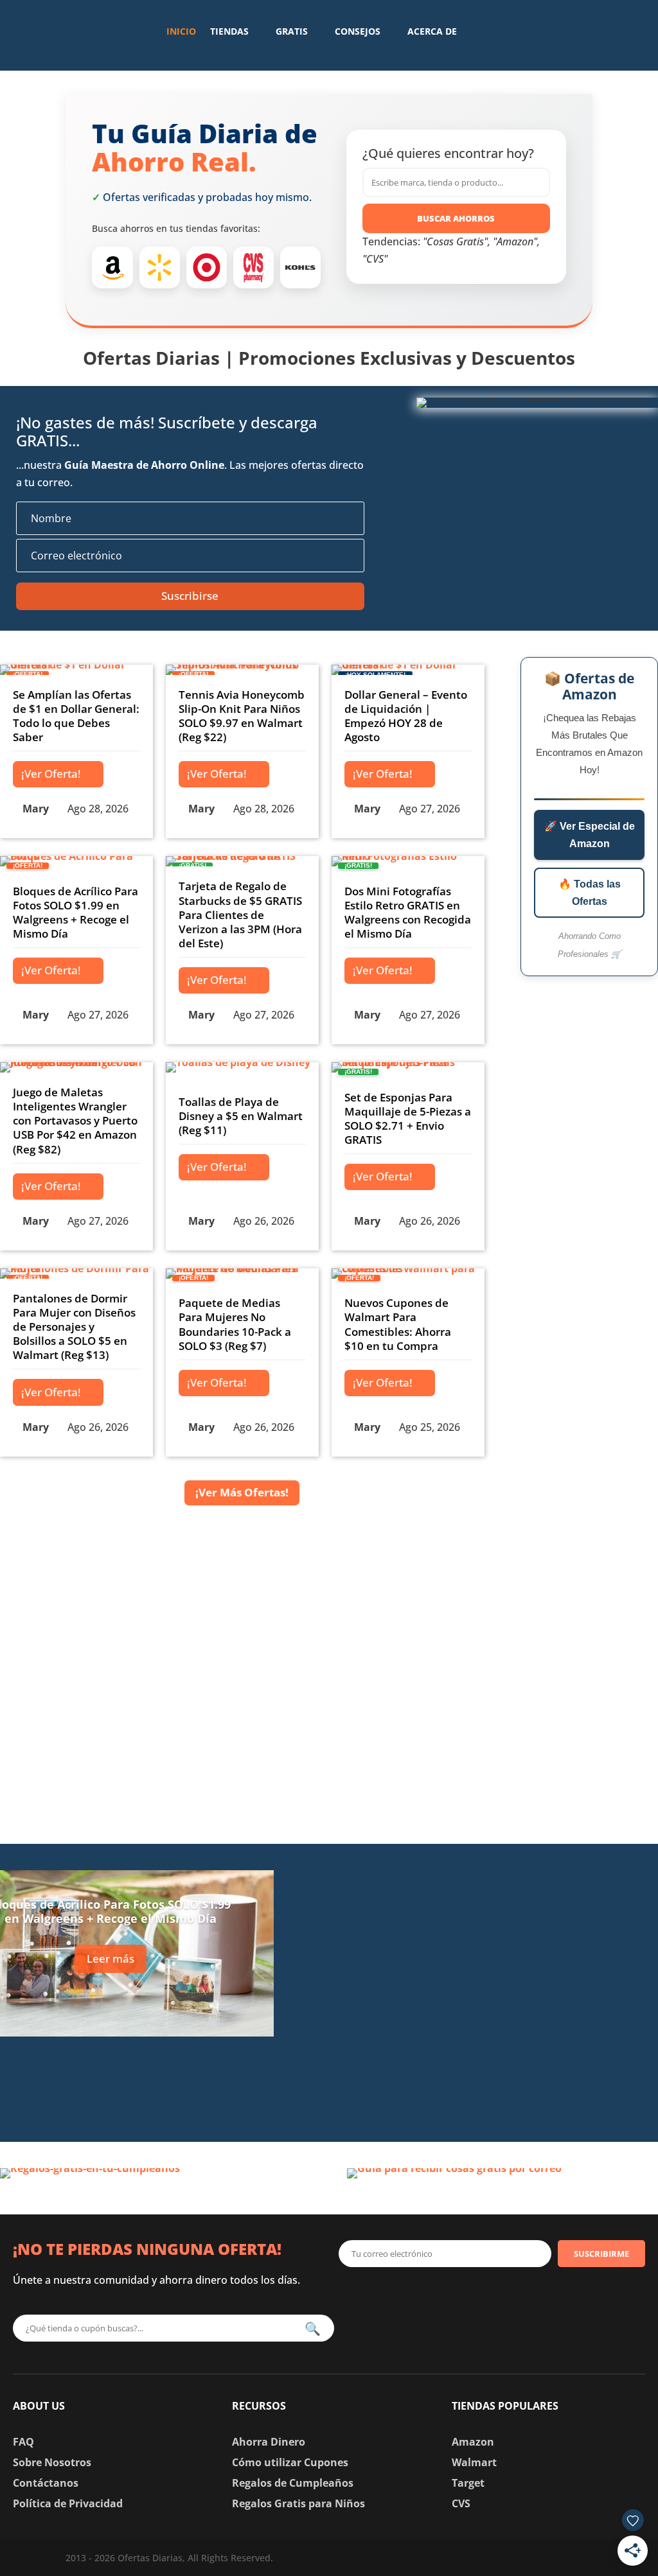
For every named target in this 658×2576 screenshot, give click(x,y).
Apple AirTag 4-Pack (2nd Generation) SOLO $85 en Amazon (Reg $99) (522, 1888)
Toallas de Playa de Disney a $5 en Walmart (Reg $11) (241, 1116)
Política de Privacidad (68, 2503)
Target (468, 2483)
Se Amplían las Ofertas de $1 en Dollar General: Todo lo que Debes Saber (76, 716)
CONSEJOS (358, 31)
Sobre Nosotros (52, 2462)
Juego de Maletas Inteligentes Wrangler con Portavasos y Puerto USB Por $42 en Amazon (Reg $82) (75, 1120)
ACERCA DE (432, 31)
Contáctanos (46, 2483)
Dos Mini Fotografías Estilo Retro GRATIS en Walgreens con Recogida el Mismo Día (408, 912)
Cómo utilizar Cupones (290, 2462)
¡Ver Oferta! (51, 774)
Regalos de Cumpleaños (293, 2483)
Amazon (473, 2442)
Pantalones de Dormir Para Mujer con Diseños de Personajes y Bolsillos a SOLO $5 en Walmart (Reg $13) (74, 1327)
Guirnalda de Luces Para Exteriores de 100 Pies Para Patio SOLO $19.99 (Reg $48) (525, 1986)
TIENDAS (229, 31)
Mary (36, 809)
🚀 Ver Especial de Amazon (590, 835)
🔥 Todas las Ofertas (590, 893)
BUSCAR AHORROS (456, 218)
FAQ (23, 2442)
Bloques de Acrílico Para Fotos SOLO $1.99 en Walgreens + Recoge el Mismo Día (76, 912)
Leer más (111, 1958)
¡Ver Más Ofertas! (242, 1492)
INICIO (181, 31)
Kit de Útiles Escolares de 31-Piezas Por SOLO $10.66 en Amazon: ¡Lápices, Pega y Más (520, 2084)
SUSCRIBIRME (601, 2254)
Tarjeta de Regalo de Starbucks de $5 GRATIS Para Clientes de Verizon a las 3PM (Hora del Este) (240, 914)
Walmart (474, 2462)
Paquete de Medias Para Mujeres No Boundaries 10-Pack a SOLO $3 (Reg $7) (235, 1324)
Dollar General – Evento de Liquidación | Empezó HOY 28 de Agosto (406, 716)
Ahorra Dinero (269, 2442)
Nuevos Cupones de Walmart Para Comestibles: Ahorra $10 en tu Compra (398, 1324)
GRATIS (292, 31)
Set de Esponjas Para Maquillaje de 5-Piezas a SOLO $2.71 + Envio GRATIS (408, 1118)
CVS (461, 2503)
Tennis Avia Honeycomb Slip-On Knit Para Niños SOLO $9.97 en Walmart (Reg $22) (242, 716)
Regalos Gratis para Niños (298, 2503)
